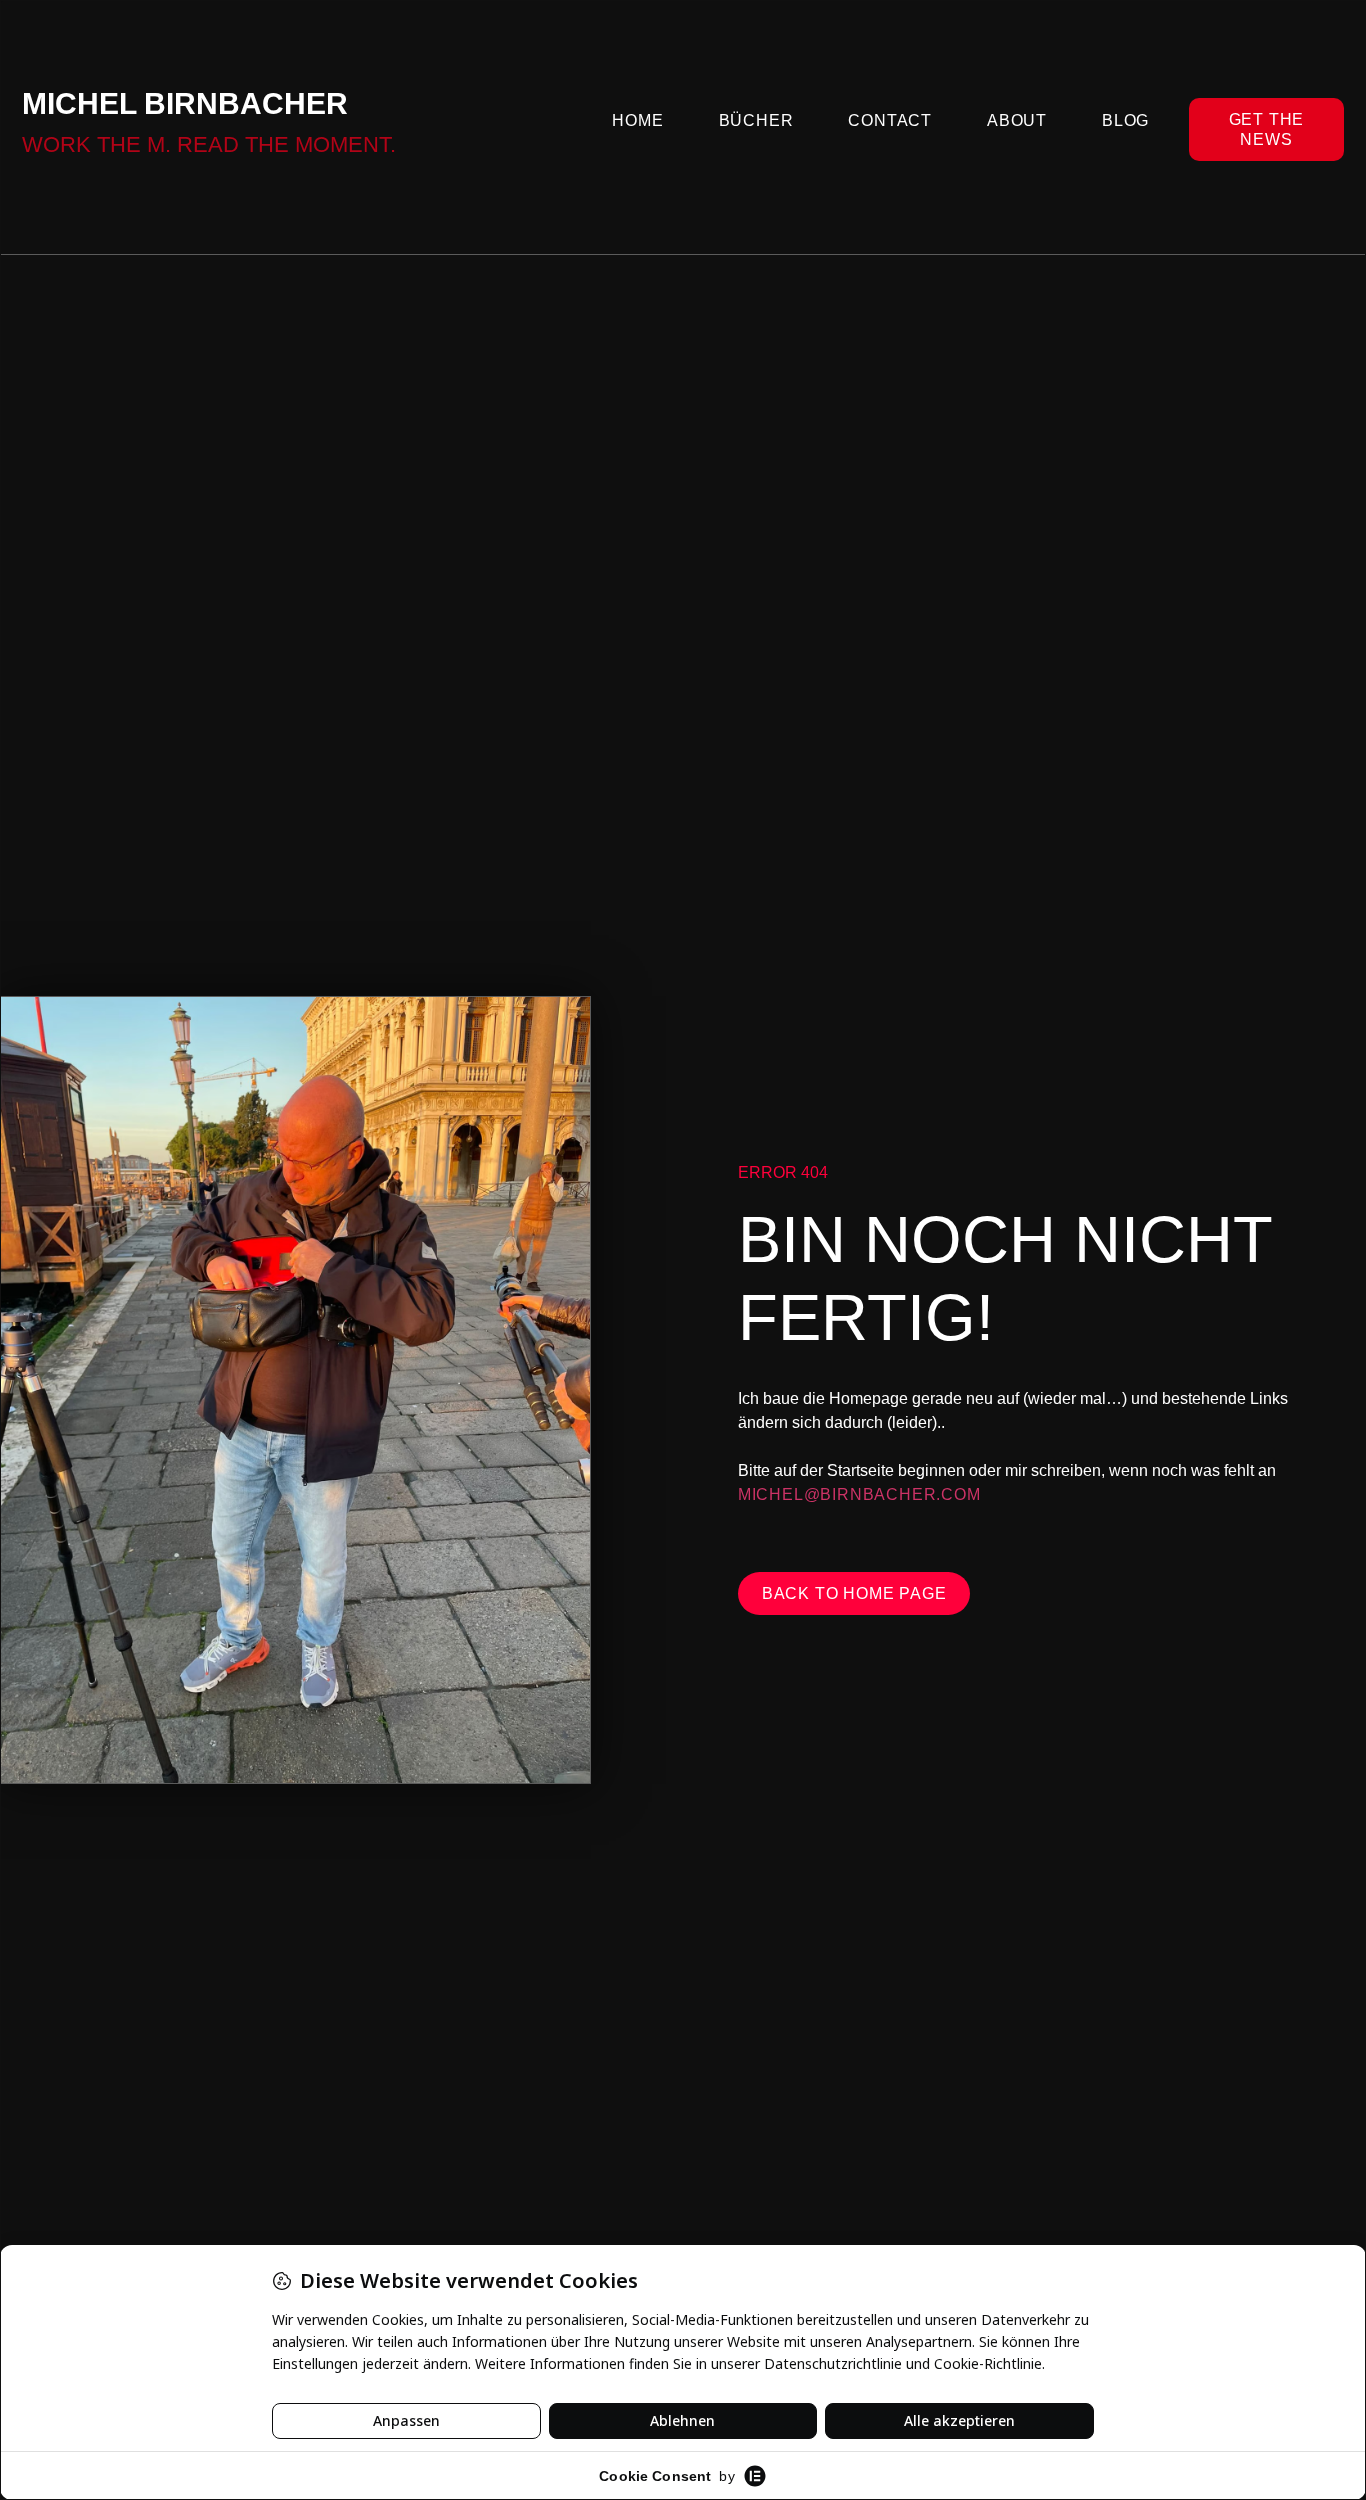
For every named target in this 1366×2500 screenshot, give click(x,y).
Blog (1125, 120)
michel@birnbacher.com (859, 1494)
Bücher (756, 120)
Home (637, 120)
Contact (890, 120)
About (1017, 120)
